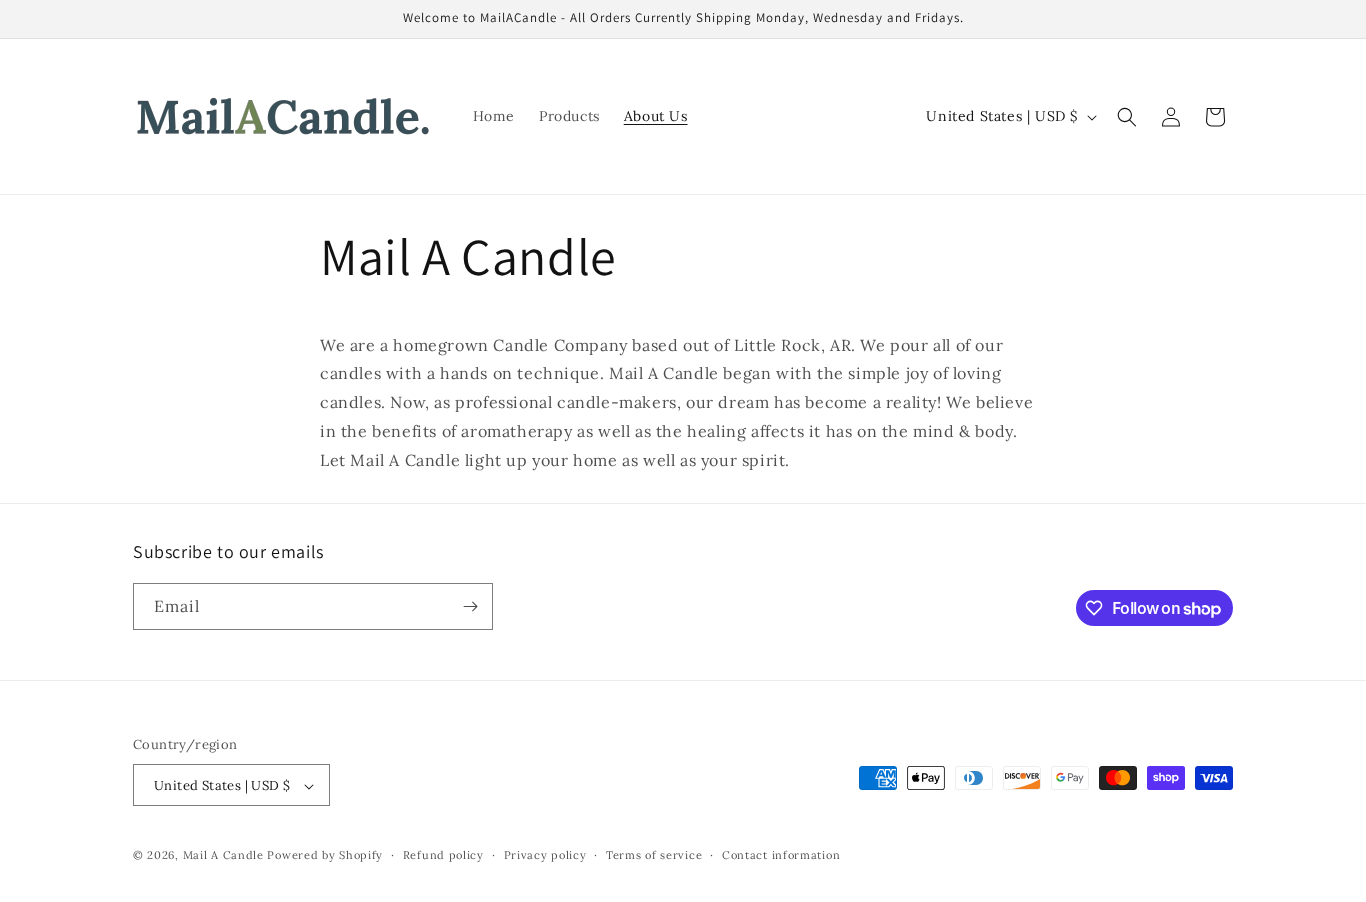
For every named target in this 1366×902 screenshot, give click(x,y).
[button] (1127, 117)
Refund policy (443, 855)
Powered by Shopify (325, 856)
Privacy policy (545, 855)
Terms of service (654, 855)
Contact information (781, 855)
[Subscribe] (470, 606)
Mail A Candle (225, 856)
